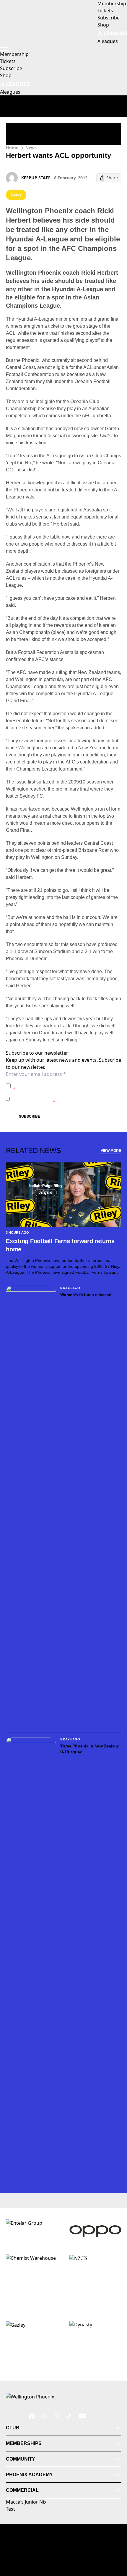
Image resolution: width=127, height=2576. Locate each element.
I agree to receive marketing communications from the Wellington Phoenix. (66, 1099)
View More (111, 1151)
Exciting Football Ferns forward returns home (60, 1245)
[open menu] (4, 48)
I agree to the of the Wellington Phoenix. (67, 1086)
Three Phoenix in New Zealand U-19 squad (90, 1749)
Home (12, 148)
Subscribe (30, 1116)
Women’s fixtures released (86, 1295)
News (31, 148)
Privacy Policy (54, 1083)
